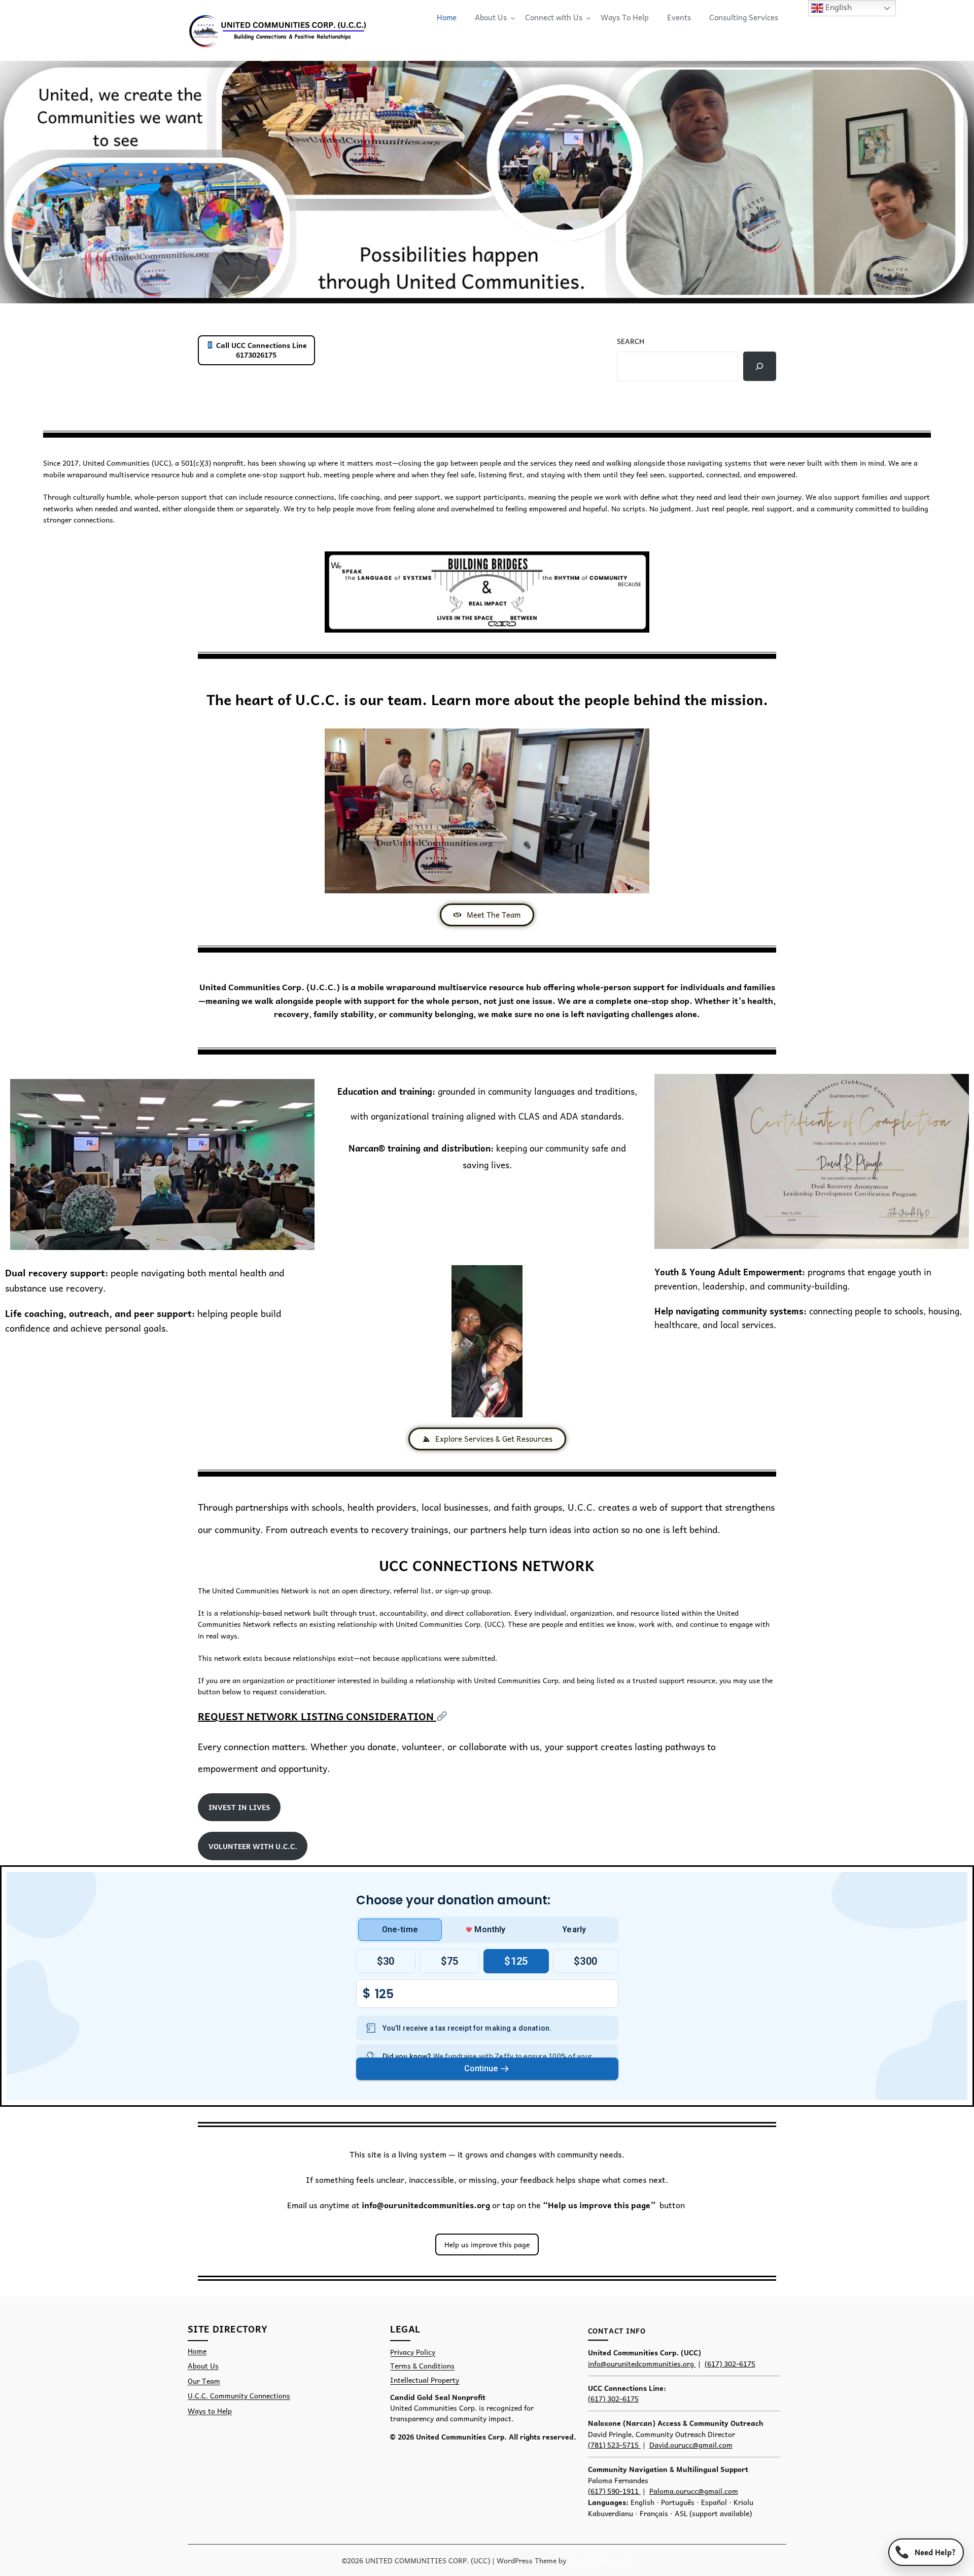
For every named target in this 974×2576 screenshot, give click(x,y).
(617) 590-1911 (614, 2491)
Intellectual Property (425, 2380)
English (838, 7)
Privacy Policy (413, 2352)
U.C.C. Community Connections (239, 2396)
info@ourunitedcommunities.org (427, 2205)
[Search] (760, 366)
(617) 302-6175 (730, 2363)
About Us (491, 17)
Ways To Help (625, 17)
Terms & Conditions (422, 2366)
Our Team (204, 2381)
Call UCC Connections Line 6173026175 (260, 350)
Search (631, 341)
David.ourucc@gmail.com (691, 2445)
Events (679, 17)
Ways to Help (210, 2411)
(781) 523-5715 (614, 2445)
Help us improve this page (487, 2244)
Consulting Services (744, 17)
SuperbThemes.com (600, 2560)
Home (447, 17)
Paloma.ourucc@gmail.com (694, 2491)
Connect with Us (554, 17)
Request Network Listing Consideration (317, 1716)
